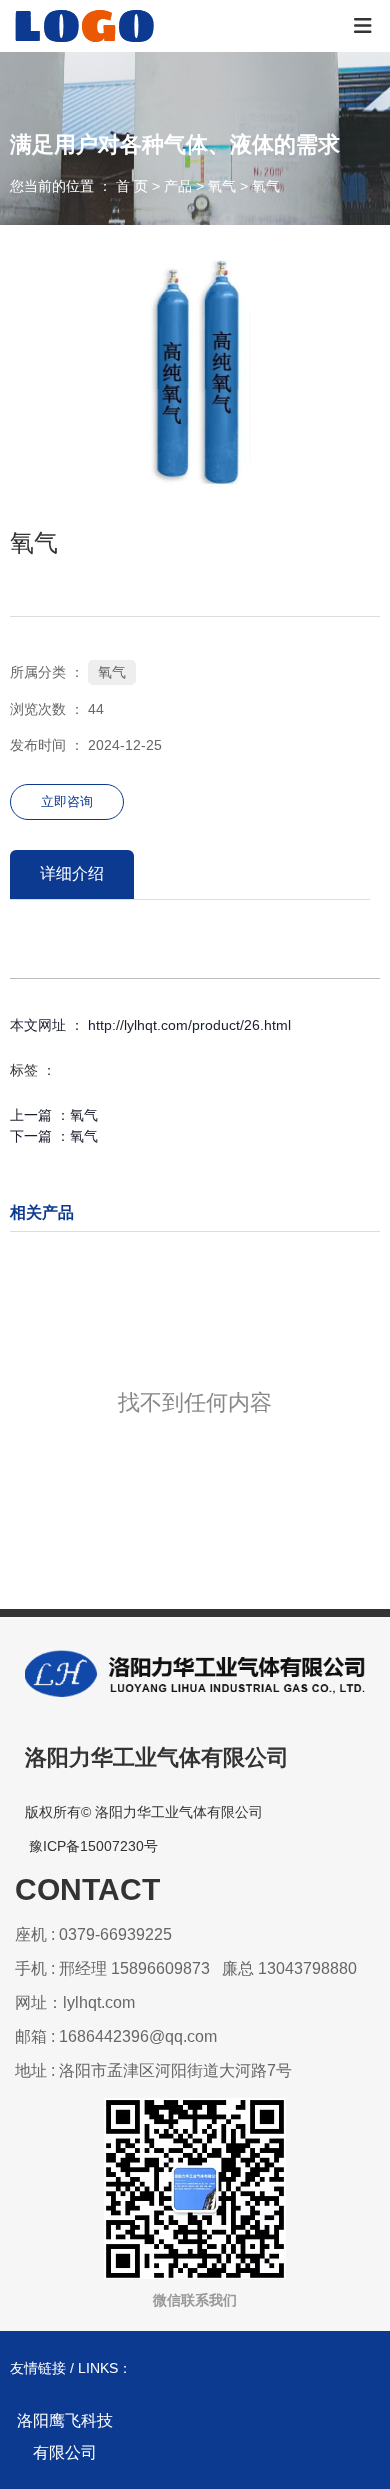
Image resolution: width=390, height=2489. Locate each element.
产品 (178, 187)
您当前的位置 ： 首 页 (81, 187)
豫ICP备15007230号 (93, 1846)
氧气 (222, 187)
